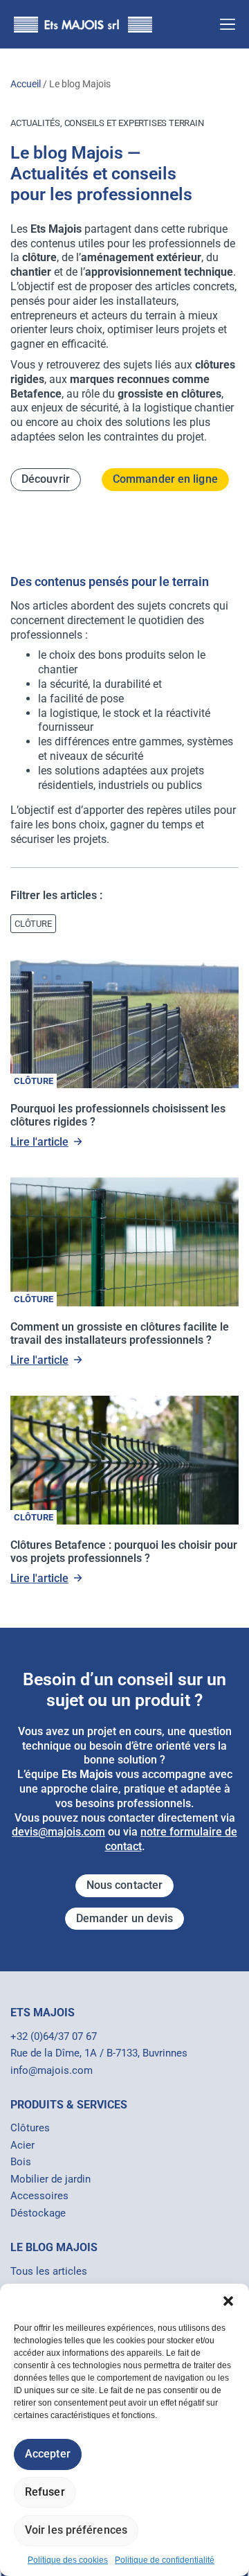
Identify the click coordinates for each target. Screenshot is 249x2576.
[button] (228, 2301)
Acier (22, 2145)
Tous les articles (49, 2271)
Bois (21, 2162)
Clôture (34, 1081)
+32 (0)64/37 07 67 (54, 2036)
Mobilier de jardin (50, 2179)
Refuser (45, 2492)
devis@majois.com (58, 1832)
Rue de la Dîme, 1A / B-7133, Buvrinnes (99, 2053)
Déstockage (38, 2213)
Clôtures (30, 2128)
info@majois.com (52, 2070)
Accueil (26, 84)
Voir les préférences (76, 2530)
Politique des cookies (68, 2560)
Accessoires (39, 2196)
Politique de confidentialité (165, 2560)
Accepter (48, 2454)
